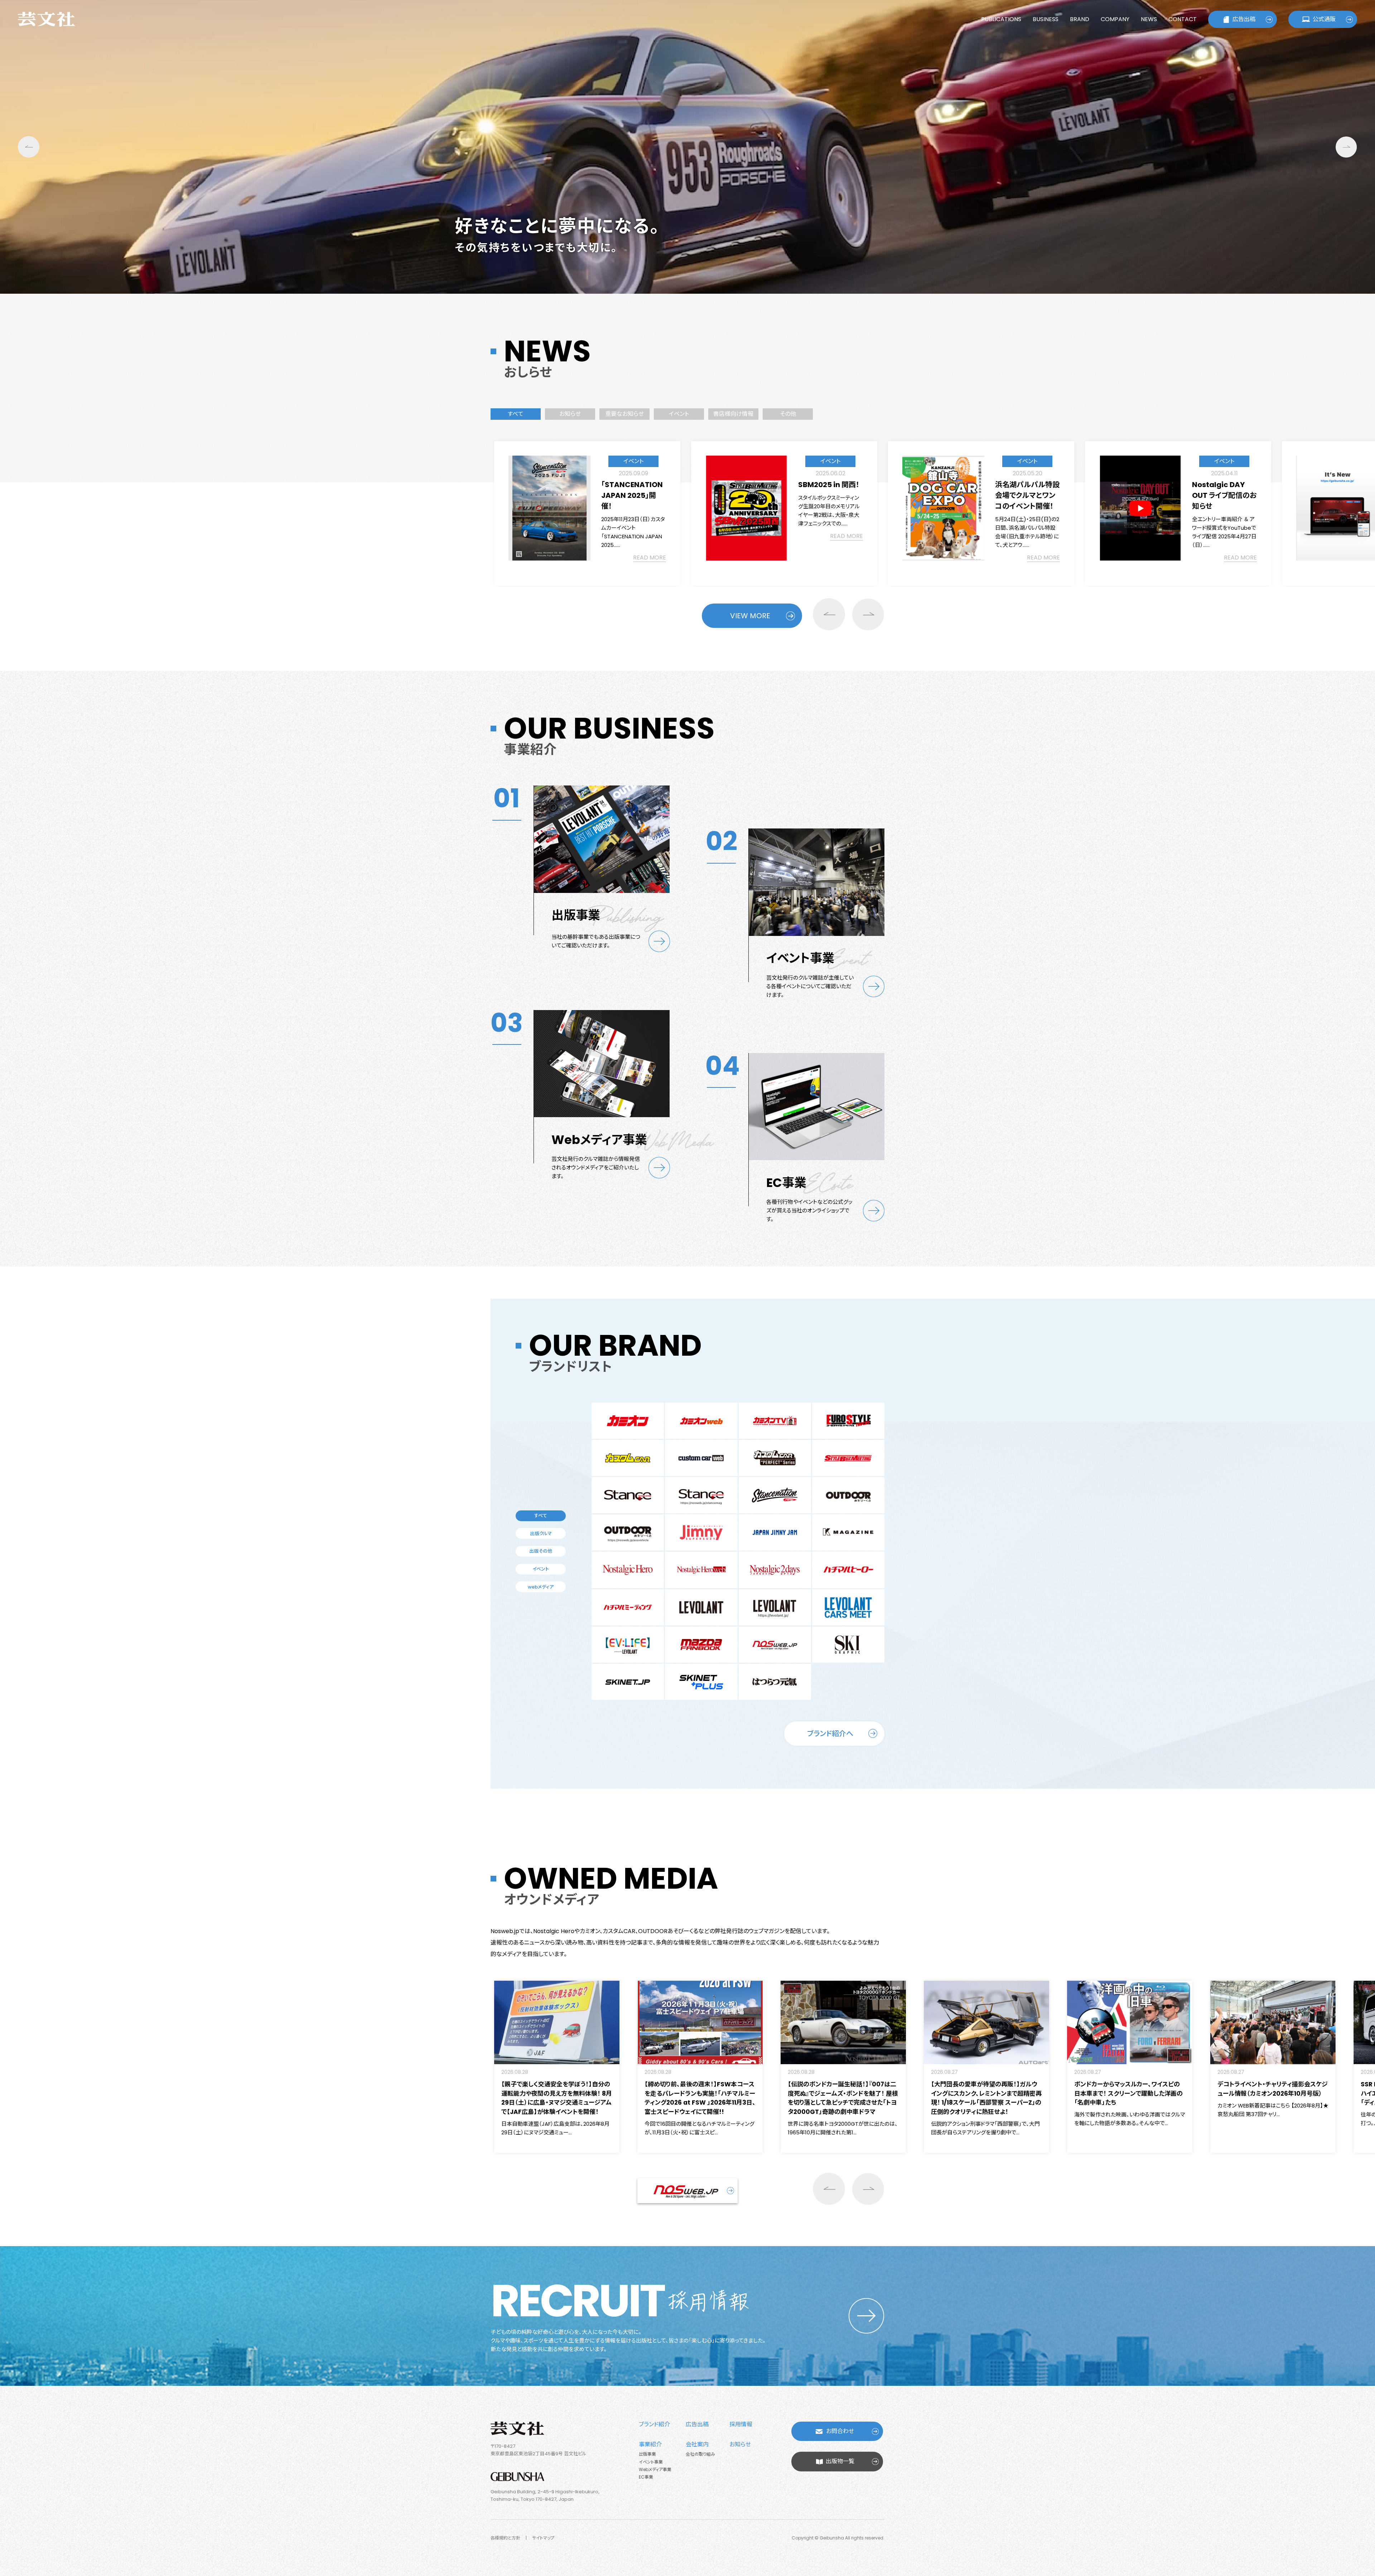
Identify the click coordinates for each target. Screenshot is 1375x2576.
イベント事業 (651, 2462)
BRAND (1080, 19)
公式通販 (1324, 19)
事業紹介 (650, 2444)
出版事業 (647, 2454)
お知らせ (740, 2444)
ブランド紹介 (654, 2424)
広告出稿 (1244, 19)
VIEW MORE (750, 616)
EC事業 (646, 2477)
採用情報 (741, 2424)
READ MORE (650, 558)
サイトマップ (543, 2538)
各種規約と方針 (505, 2538)
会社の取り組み (700, 2454)
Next (1346, 147)
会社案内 (697, 2444)
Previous (29, 147)
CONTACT (1183, 19)
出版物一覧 (840, 2461)
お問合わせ (840, 2431)
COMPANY (1115, 19)
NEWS (1149, 19)
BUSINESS (1046, 19)
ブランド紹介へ (830, 1734)
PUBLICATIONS (1001, 19)
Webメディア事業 (655, 2469)
